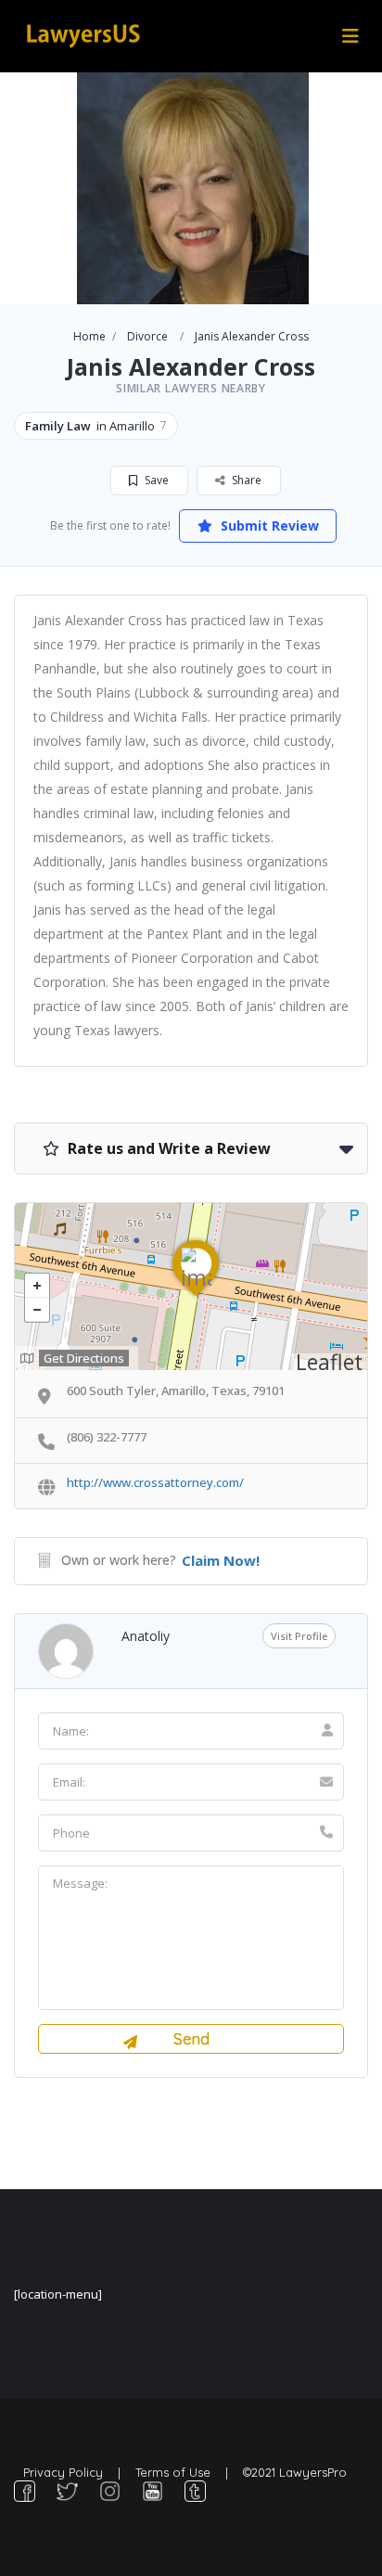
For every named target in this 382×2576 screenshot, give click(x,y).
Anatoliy (146, 1636)
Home (89, 336)
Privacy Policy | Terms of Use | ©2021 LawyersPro (185, 2472)
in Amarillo (96, 426)
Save (155, 480)
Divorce (147, 336)
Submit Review (268, 525)
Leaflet (329, 1362)
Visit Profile (299, 1636)
